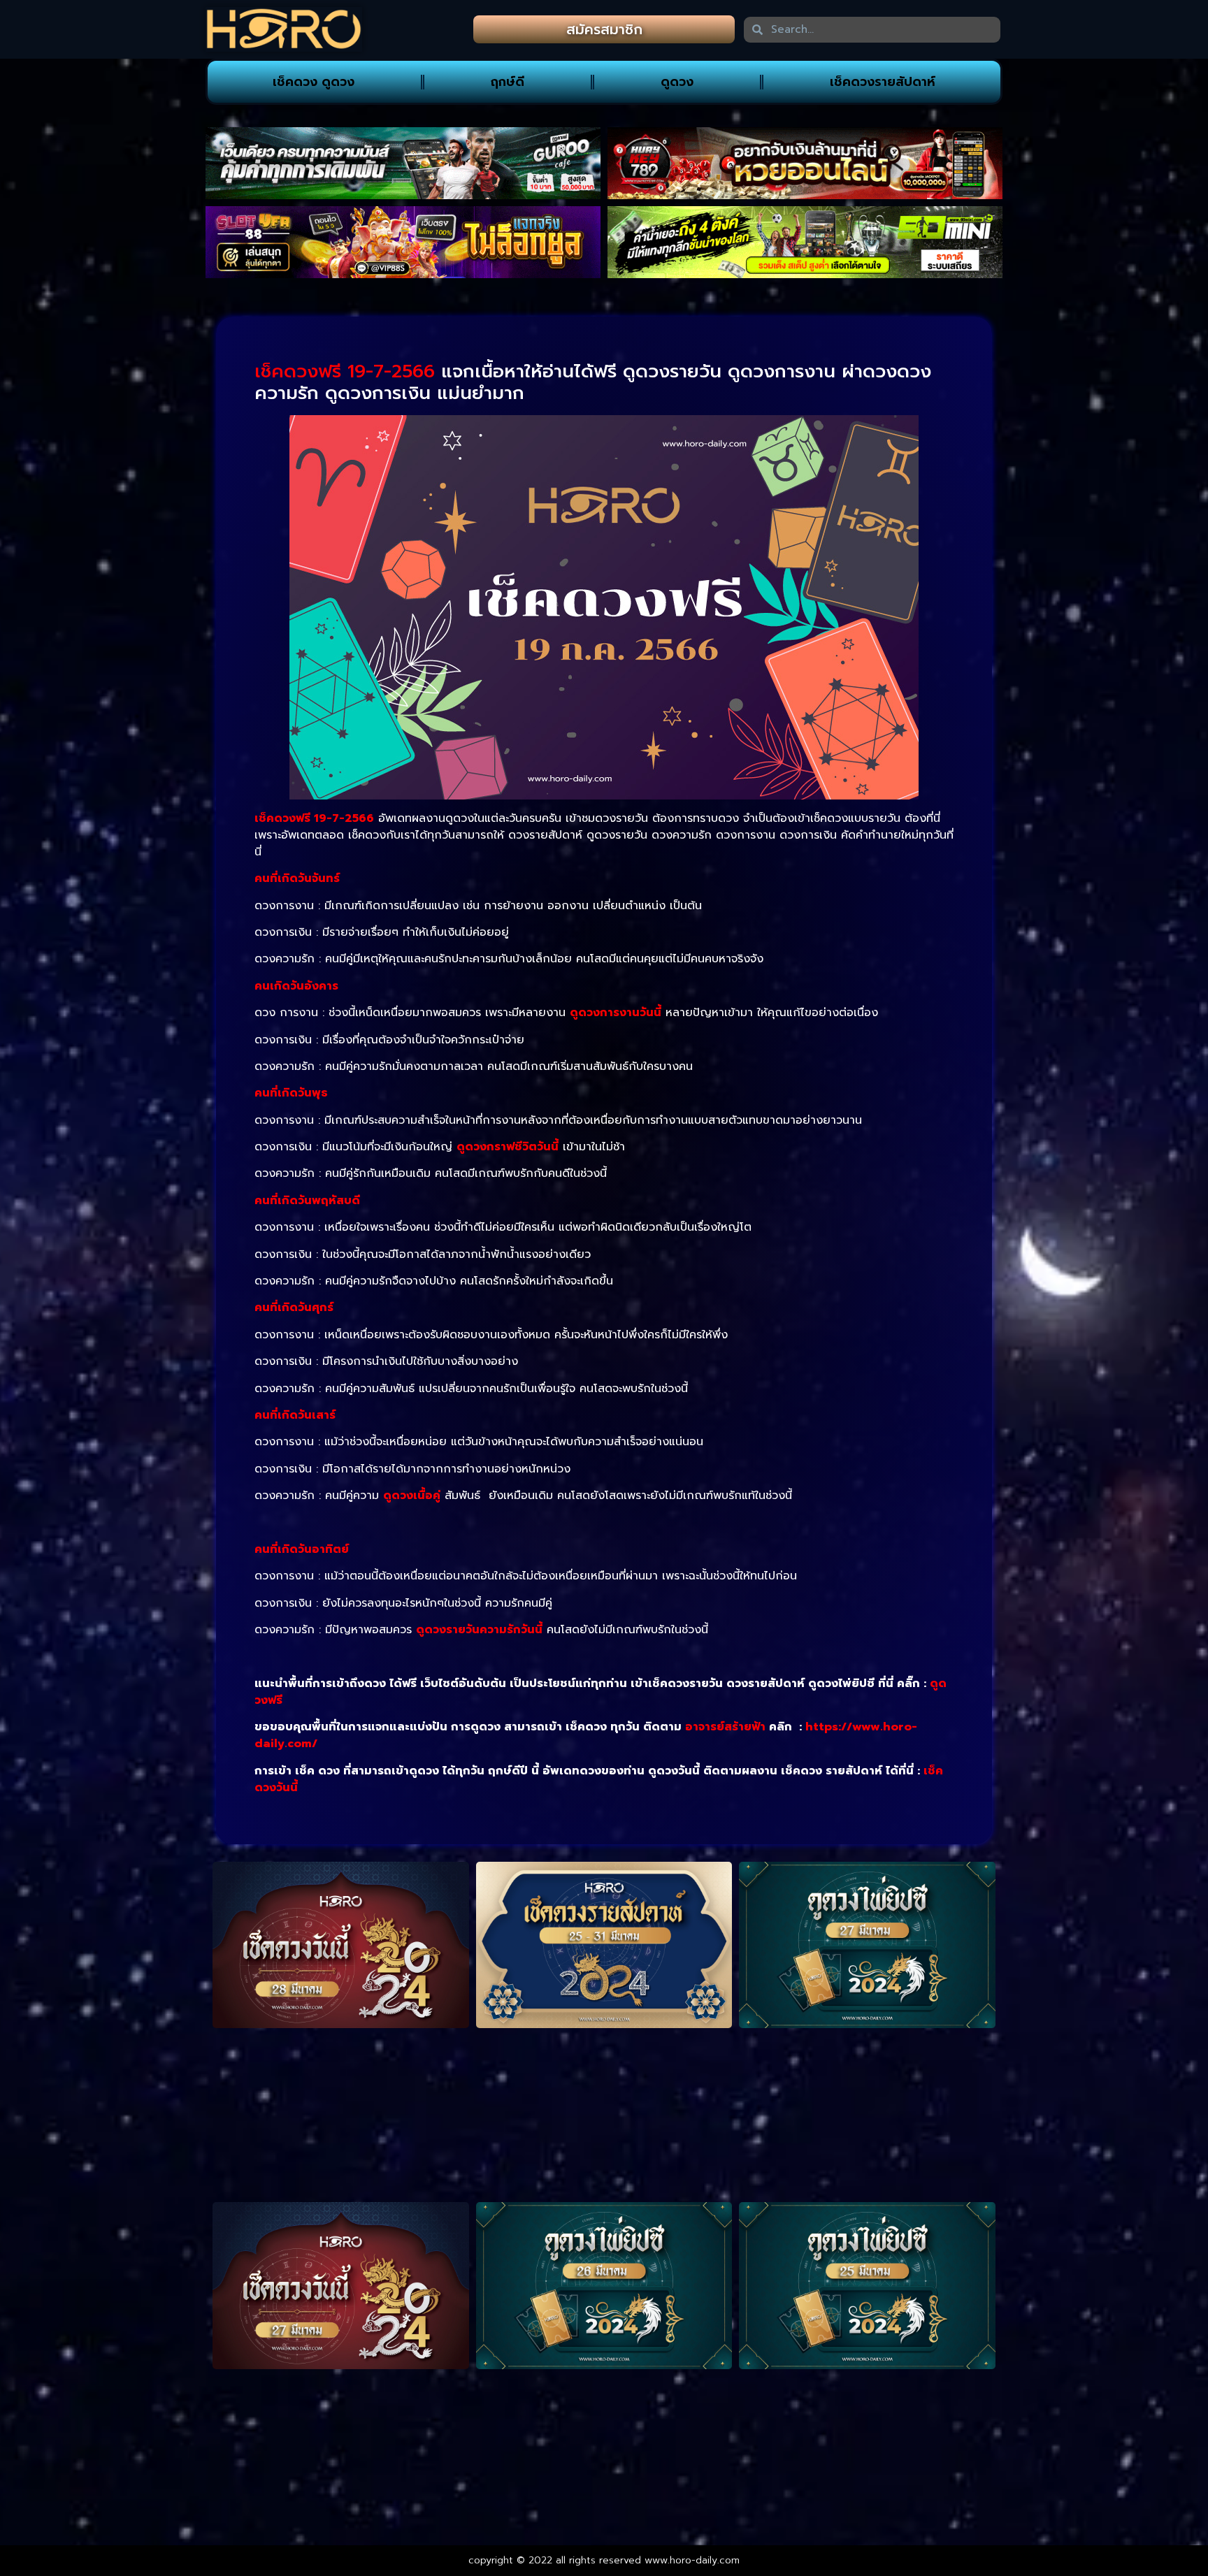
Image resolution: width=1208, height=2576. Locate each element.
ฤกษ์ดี (508, 82)
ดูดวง (677, 82)
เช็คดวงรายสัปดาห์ (883, 82)
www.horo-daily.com (692, 2560)
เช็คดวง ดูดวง (314, 82)
